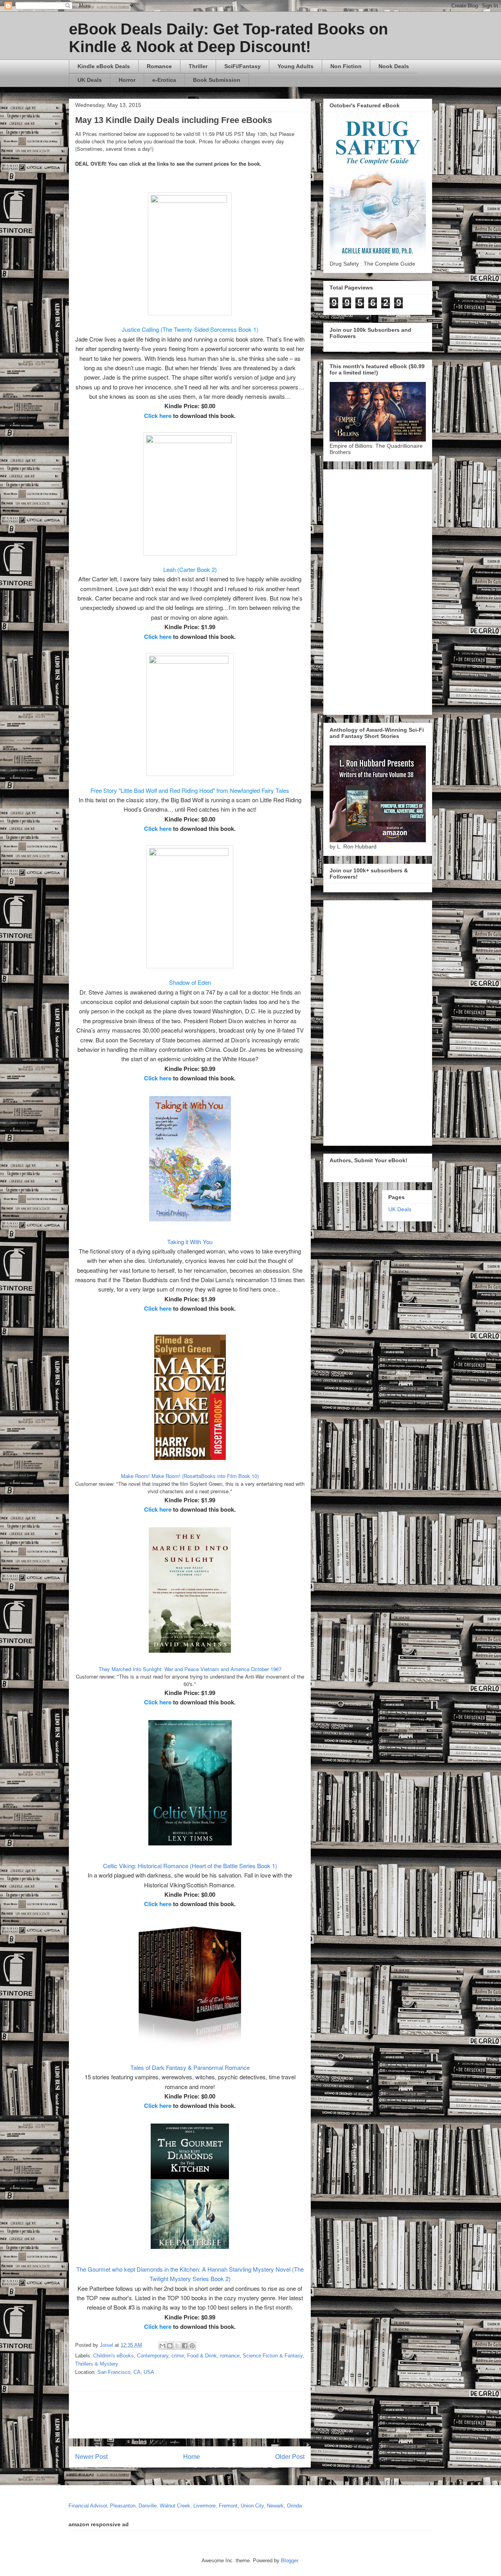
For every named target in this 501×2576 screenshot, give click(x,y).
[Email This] (162, 2346)
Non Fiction (346, 66)
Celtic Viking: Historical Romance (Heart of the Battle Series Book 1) (190, 1866)
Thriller (198, 66)
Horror (127, 80)
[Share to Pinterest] (192, 2346)
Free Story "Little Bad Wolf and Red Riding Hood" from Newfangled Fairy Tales (190, 790)
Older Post (290, 2457)
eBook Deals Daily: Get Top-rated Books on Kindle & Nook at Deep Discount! (228, 38)
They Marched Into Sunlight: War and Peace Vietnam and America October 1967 (190, 1669)
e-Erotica (164, 80)
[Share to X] (177, 2346)
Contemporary (153, 2356)
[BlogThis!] (170, 2346)
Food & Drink (202, 2356)
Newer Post (91, 2457)
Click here (158, 416)
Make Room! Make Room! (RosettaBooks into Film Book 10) (190, 1476)
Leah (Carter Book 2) (190, 569)
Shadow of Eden (190, 982)
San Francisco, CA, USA (126, 2372)
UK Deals (90, 80)
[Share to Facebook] (185, 2346)
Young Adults (296, 66)
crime (178, 2356)
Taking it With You (190, 1242)
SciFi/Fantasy (242, 66)
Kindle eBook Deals (104, 66)
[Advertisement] (265, 2415)
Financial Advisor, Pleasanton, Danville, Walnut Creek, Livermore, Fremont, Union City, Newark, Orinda (185, 2506)
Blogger (289, 2561)
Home (192, 2457)
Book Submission (217, 80)
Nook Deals (394, 66)
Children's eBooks (114, 2356)
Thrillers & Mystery (97, 2364)
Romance (159, 66)
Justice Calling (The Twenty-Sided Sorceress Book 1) (190, 329)
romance (230, 2356)
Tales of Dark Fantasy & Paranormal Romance (190, 2067)
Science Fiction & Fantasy (273, 2356)
